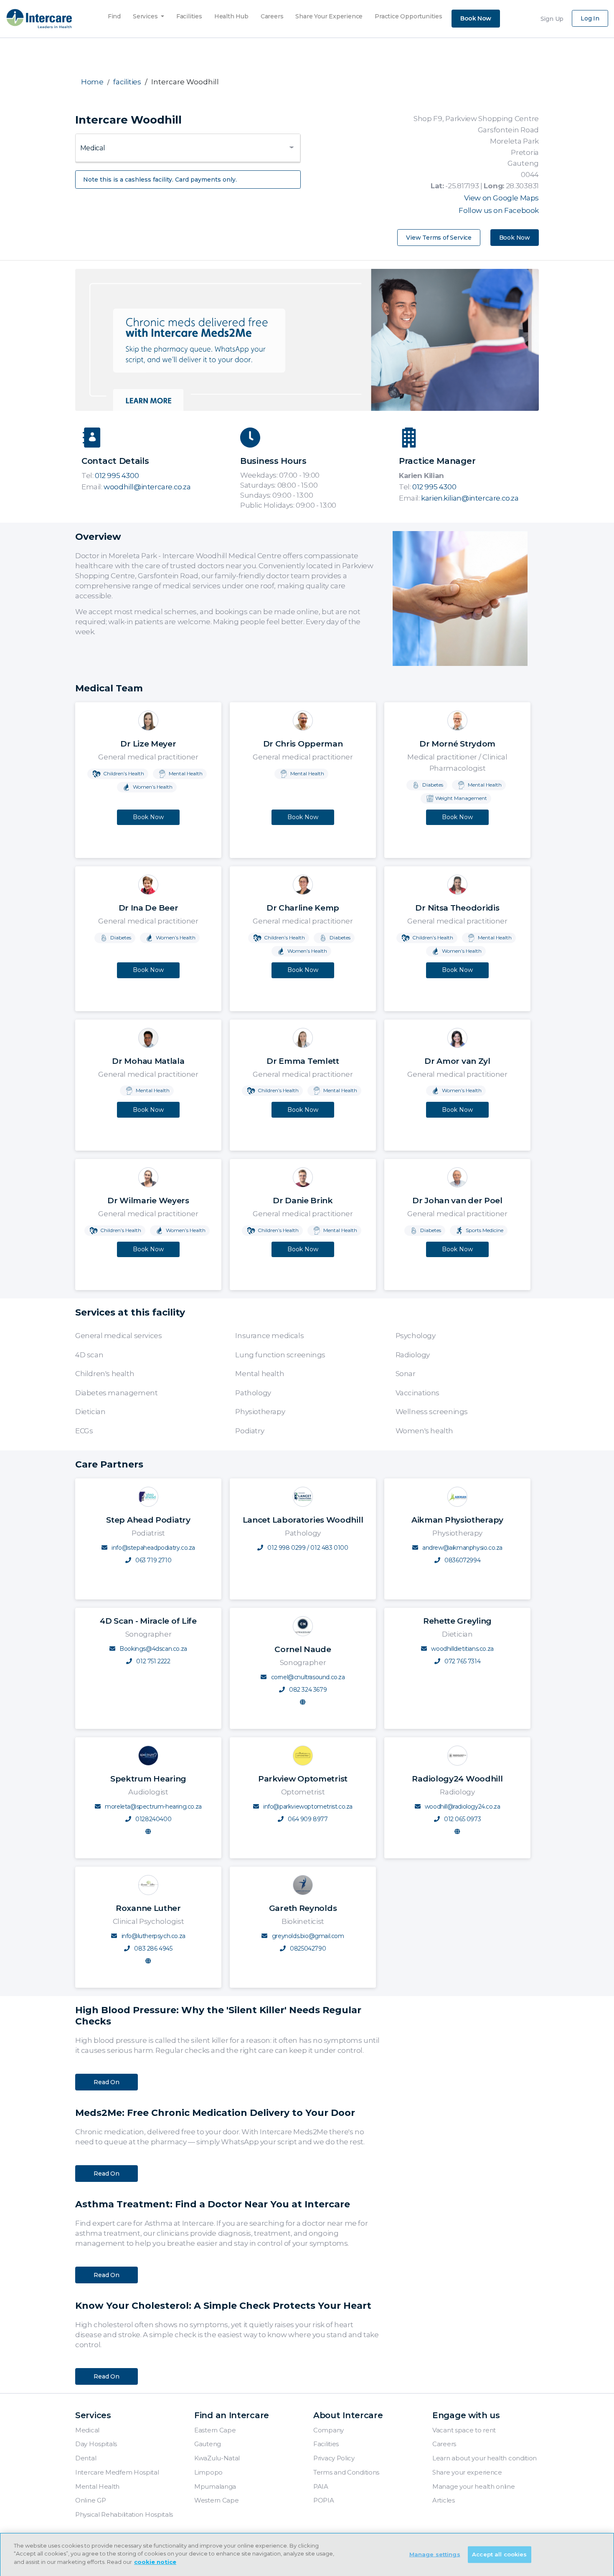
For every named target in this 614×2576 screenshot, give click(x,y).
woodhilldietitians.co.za (462, 1649)
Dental (86, 2458)
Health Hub (231, 14)
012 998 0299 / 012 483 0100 (307, 1548)
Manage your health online (474, 2486)
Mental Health (97, 2486)
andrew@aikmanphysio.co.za (462, 1548)
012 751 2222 (153, 1661)
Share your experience (467, 2472)
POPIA (324, 2500)
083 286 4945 (153, 1948)
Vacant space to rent (464, 2430)
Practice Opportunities (408, 14)
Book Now (476, 18)
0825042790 (307, 1948)
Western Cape (216, 2500)
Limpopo (208, 2472)
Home (92, 82)
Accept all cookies (499, 2554)
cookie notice (155, 2562)
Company (329, 2430)
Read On (107, 2082)
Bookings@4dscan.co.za (153, 1649)
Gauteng (208, 2444)
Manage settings (435, 2554)
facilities (127, 82)
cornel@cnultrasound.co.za (308, 1677)
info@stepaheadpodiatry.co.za (153, 1548)
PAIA (321, 2486)
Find (114, 14)
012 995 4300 (117, 476)
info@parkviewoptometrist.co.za (308, 1807)
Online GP (90, 2500)
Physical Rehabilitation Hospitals (124, 2514)
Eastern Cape (215, 2430)
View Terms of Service (439, 238)
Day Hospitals (96, 2444)
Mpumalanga (215, 2486)
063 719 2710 (152, 1560)
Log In (590, 18)
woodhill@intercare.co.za (136, 487)
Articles (444, 2500)
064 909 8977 (307, 1819)
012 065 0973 (462, 1819)
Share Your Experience (329, 14)
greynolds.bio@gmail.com (308, 1936)
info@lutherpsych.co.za (153, 1936)
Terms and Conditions (346, 2472)
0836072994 (462, 1560)
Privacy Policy (334, 2458)
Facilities (189, 14)
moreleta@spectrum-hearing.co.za (153, 1807)
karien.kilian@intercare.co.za (470, 498)
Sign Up (552, 19)
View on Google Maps (501, 198)
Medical (87, 2430)
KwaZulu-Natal (217, 2458)
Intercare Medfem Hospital (117, 2472)
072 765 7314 (462, 1661)
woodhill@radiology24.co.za (463, 1807)
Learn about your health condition (485, 2458)
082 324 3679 (307, 1690)
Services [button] (146, 16)
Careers (272, 14)
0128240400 (153, 1819)
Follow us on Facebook (499, 210)
